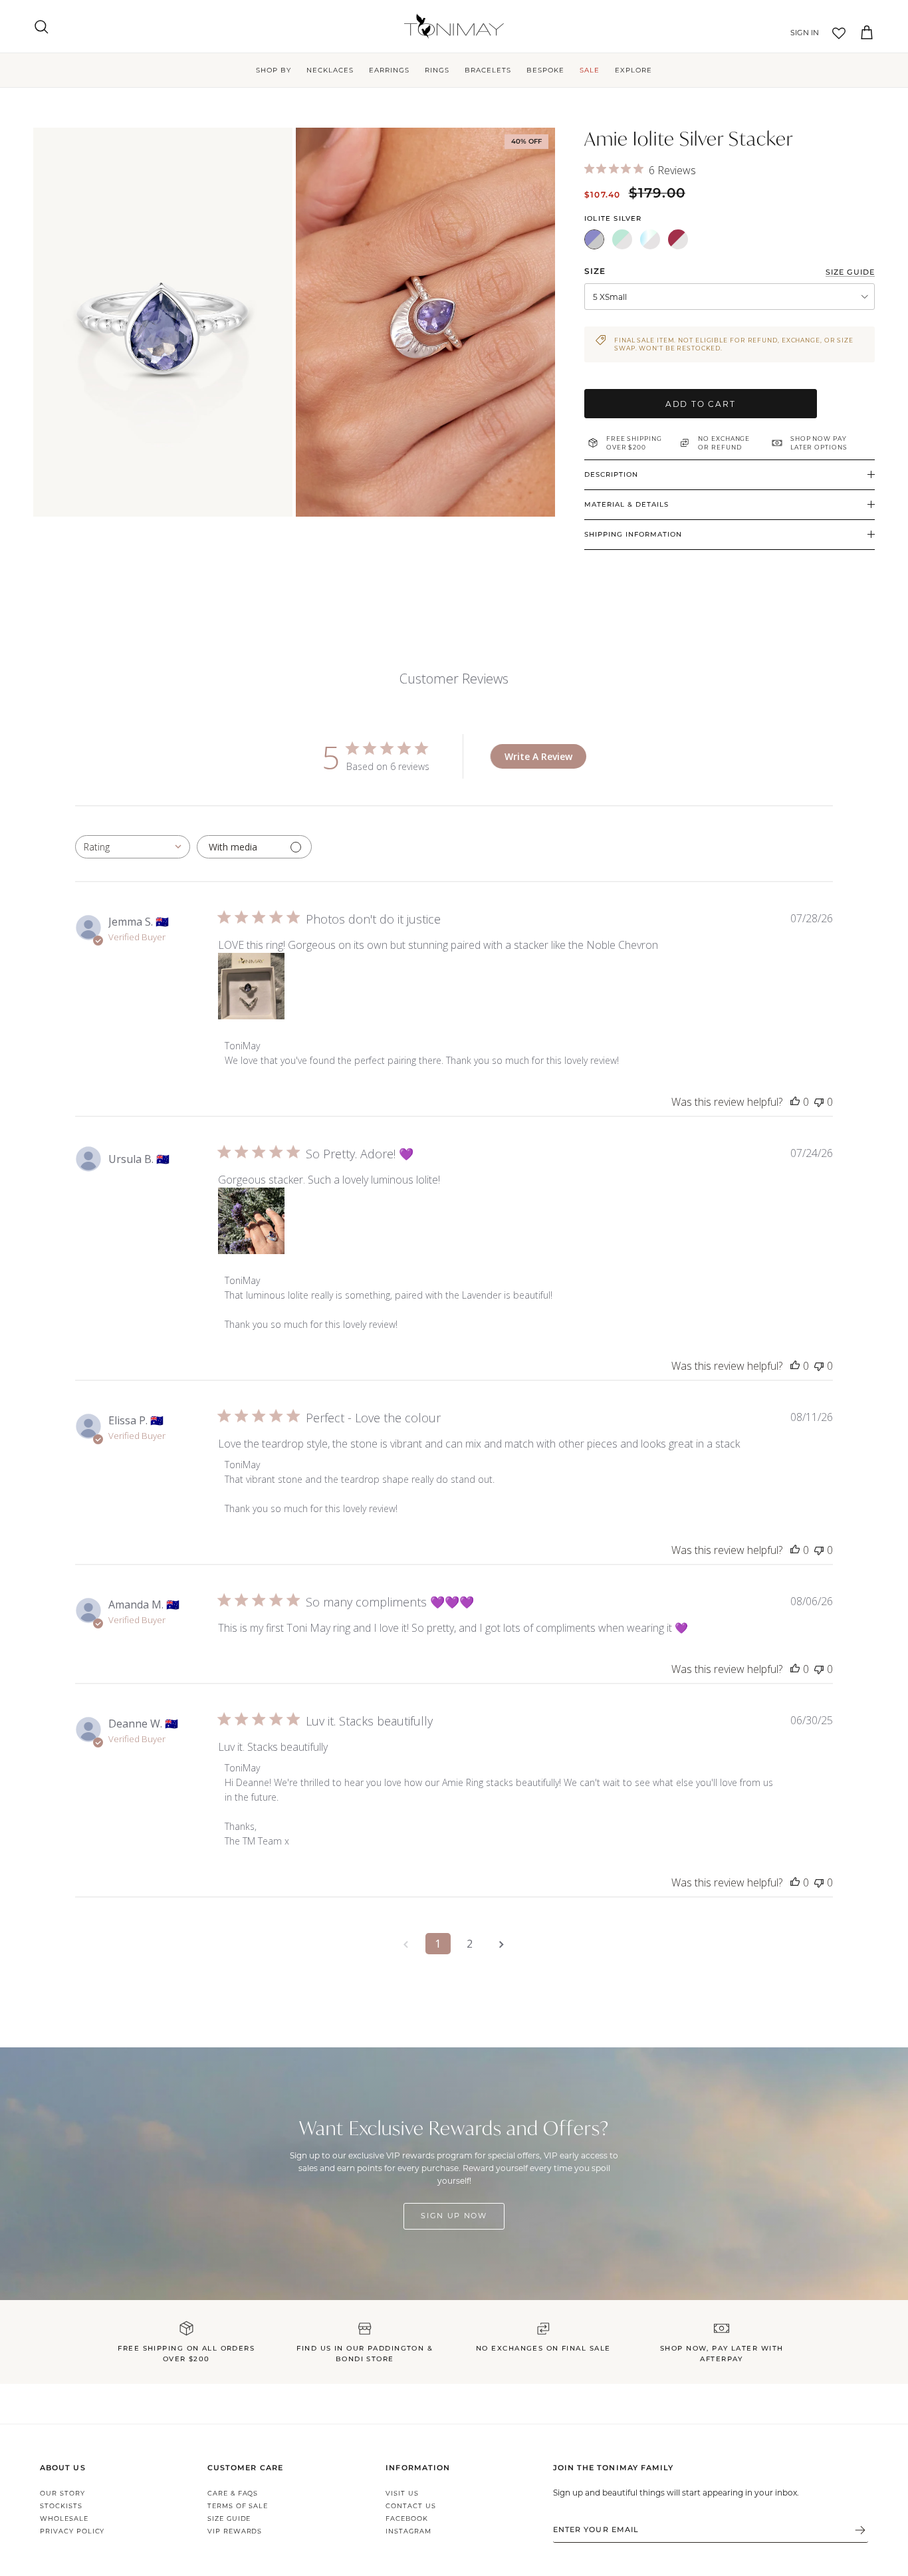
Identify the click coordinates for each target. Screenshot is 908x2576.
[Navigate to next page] (502, 1944)
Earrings (389, 70)
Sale (590, 70)
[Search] (41, 27)
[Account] (802, 33)
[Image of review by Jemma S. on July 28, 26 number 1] (251, 986)
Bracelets (488, 70)
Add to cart (701, 404)
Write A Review (538, 756)
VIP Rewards (235, 2531)
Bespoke (545, 70)
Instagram (408, 2531)
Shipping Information (633, 534)
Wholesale (64, 2518)
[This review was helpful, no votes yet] (795, 1102)
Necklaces (330, 70)
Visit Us (402, 2493)
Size (595, 271)
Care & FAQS (233, 2493)
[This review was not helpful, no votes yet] (819, 1102)
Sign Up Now (454, 2216)
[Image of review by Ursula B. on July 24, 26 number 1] (251, 1221)
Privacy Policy (72, 2531)
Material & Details (626, 504)
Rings (437, 70)
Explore (633, 70)
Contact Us (411, 2506)
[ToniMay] (454, 26)
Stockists (61, 2506)
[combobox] (133, 847)
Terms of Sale (238, 2506)
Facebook (407, 2518)
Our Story (62, 2493)
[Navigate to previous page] (406, 1944)
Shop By (274, 70)
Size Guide (229, 2518)
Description (611, 474)
